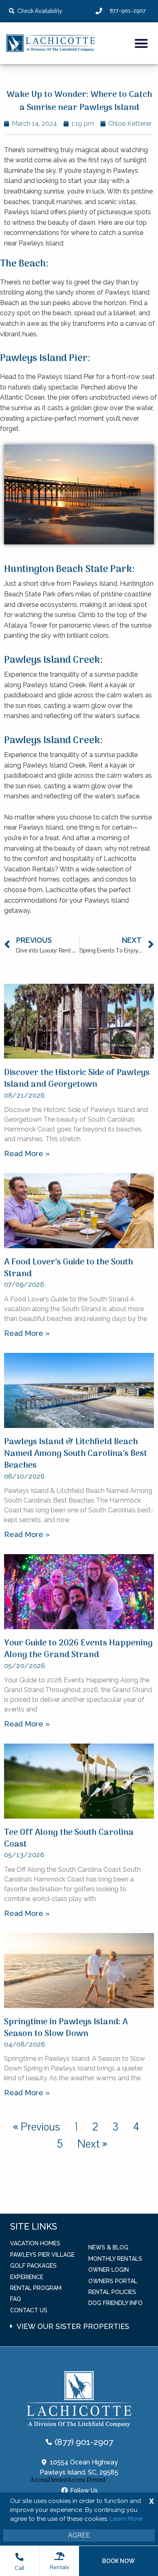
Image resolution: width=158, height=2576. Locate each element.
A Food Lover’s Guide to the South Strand (68, 1268)
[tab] (84, 2322)
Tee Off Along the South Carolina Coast (69, 1838)
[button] (142, 43)
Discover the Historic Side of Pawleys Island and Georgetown (77, 1079)
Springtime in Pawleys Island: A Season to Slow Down (66, 2028)
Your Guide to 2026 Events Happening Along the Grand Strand (78, 1649)
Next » (92, 2144)
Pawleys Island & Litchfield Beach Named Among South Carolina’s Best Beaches (76, 1454)
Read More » (27, 1154)
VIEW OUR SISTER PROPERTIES (73, 2326)
